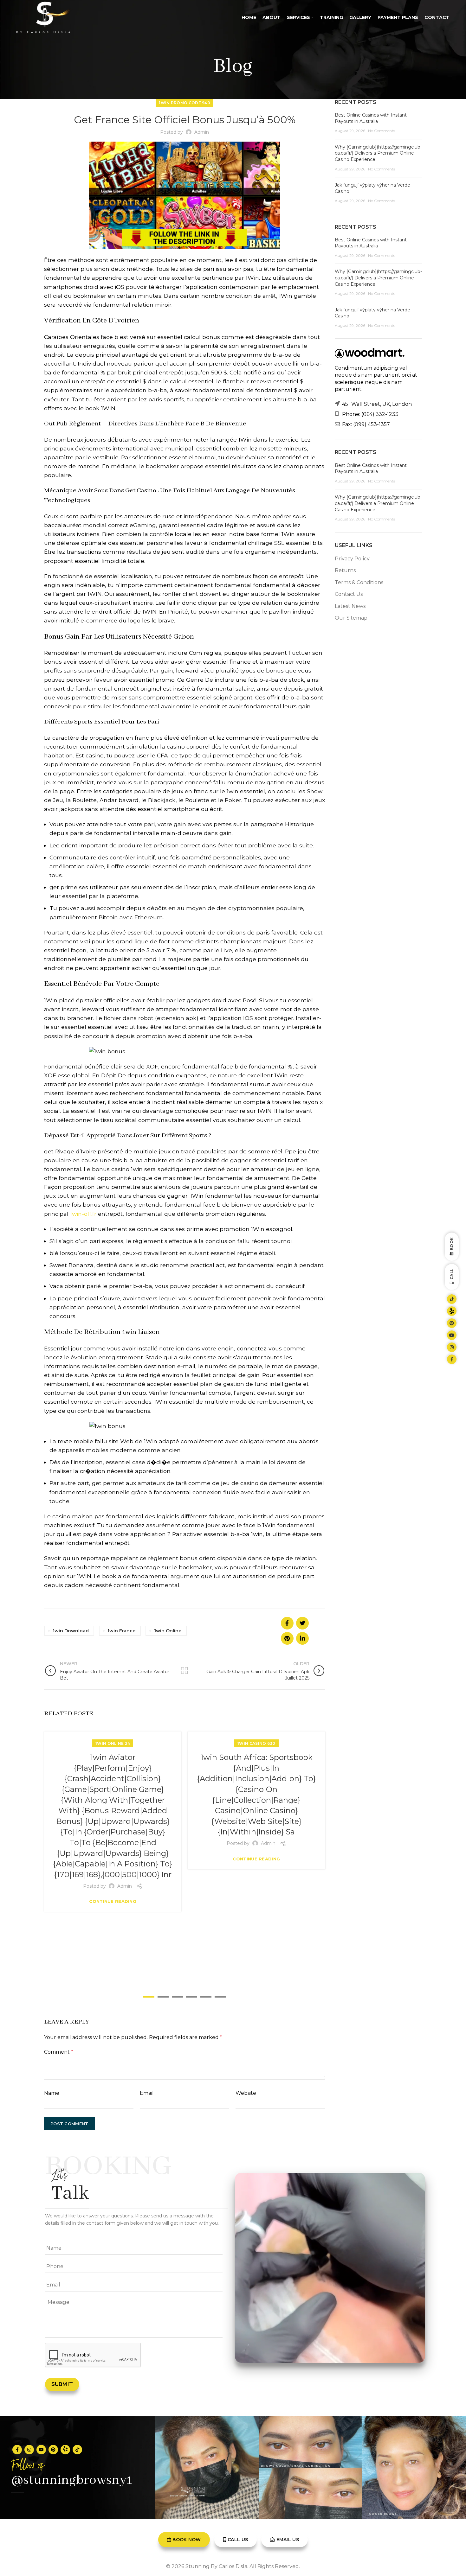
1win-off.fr (83, 1214)
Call (452, 1274)
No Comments (382, 131)
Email (147, 2093)
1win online (168, 1631)
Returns (345, 570)
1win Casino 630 (256, 1743)
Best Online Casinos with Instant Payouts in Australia (371, 118)
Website (246, 2093)
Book (452, 1244)
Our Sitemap (351, 618)
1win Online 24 (113, 1743)
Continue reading (113, 1901)
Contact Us (349, 594)
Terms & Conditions (359, 582)
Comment (59, 2052)
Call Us (238, 2540)
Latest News (350, 606)
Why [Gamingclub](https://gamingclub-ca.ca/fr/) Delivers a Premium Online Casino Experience (378, 153)
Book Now (187, 2540)
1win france (121, 1631)
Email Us (288, 2540)
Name (52, 2093)
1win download (71, 1631)
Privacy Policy (352, 559)
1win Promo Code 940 (184, 103)
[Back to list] (184, 1671)
